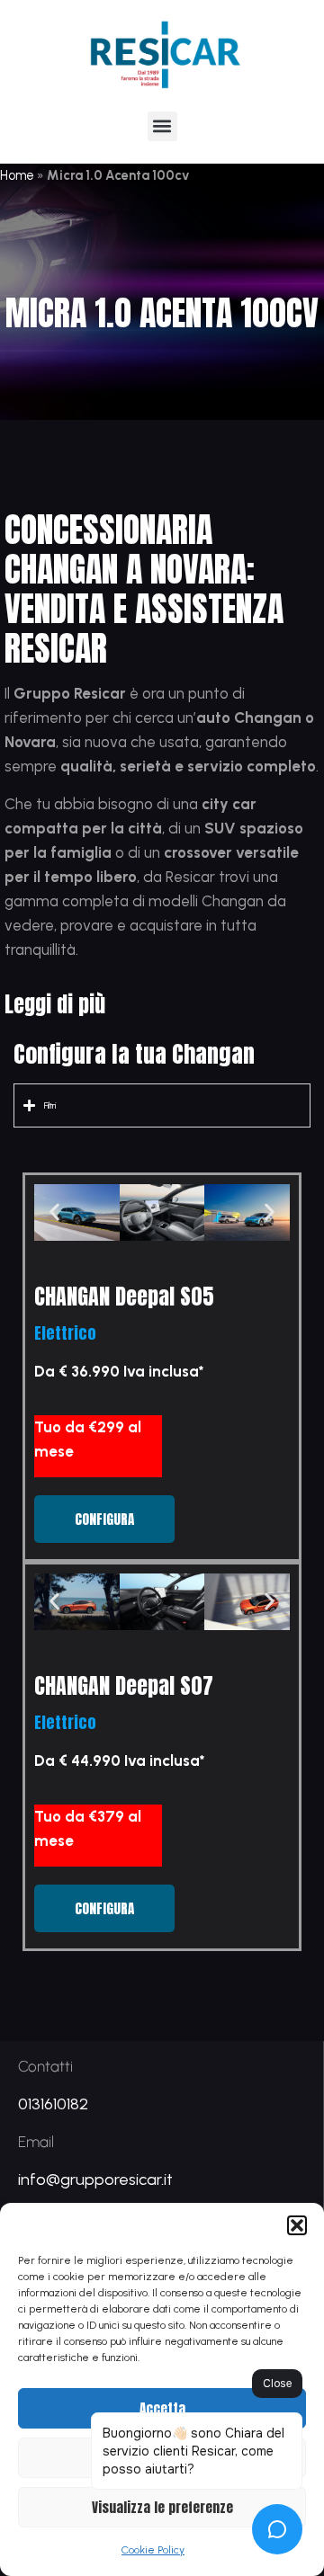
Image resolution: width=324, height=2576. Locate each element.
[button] (297, 2225)
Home (17, 175)
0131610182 (53, 2104)
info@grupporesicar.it (95, 2179)
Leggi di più (55, 1004)
